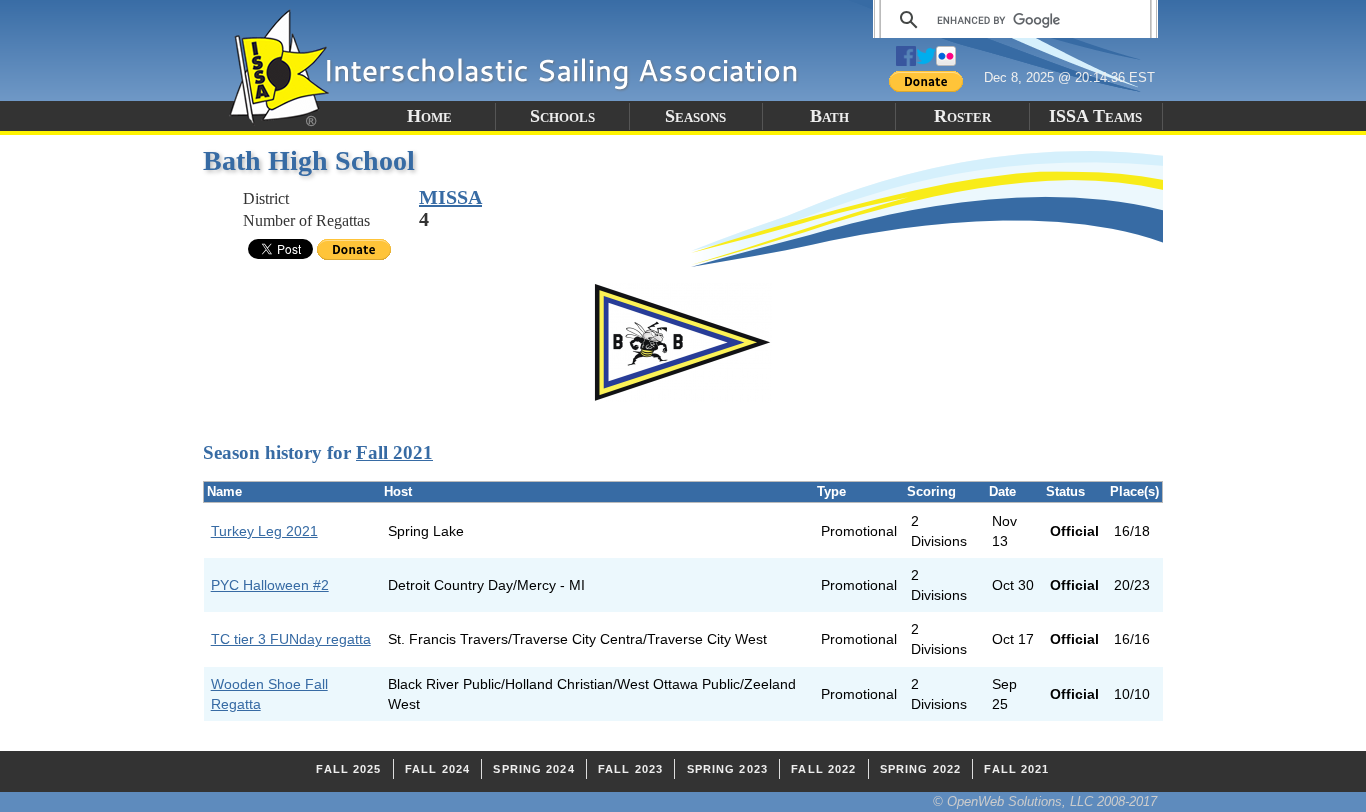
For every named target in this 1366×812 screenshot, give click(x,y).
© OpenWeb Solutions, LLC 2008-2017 (1045, 801)
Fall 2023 (630, 769)
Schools (562, 116)
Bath (829, 116)
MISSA (450, 197)
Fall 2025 (348, 769)
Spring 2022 (920, 769)
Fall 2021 (394, 452)
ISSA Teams (1095, 116)
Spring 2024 (533, 769)
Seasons (695, 116)
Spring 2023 (727, 769)
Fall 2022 (823, 769)
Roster (962, 116)
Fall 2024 (437, 769)
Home (429, 116)
